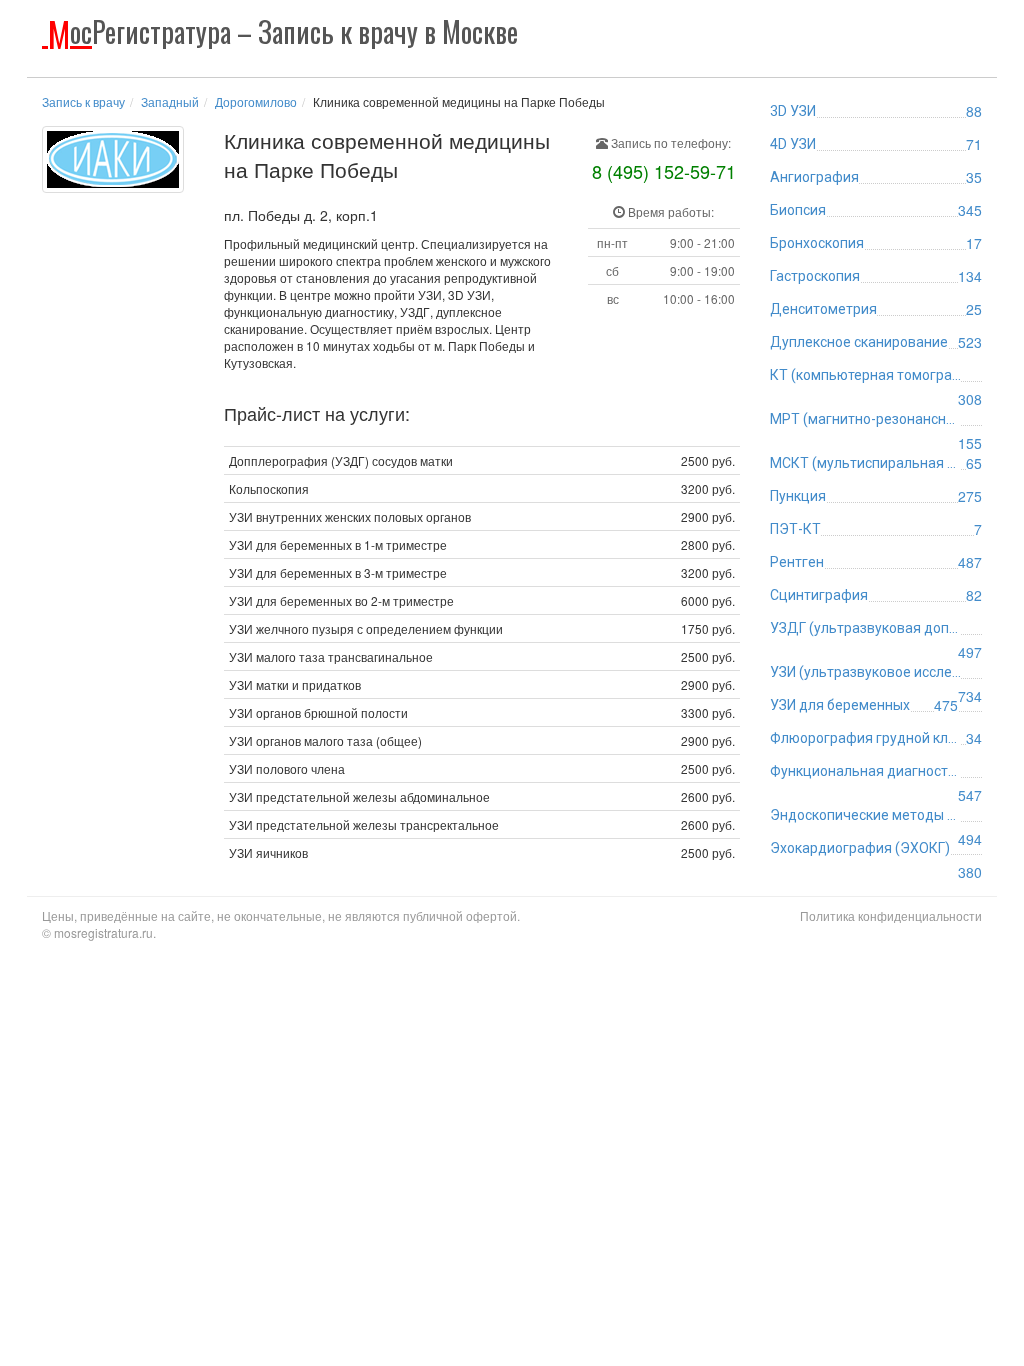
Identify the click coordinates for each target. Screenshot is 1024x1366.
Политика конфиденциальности (891, 915)
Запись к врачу (83, 101)
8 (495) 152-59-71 (664, 171)
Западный (170, 101)
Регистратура (283, 31)
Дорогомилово (256, 101)
